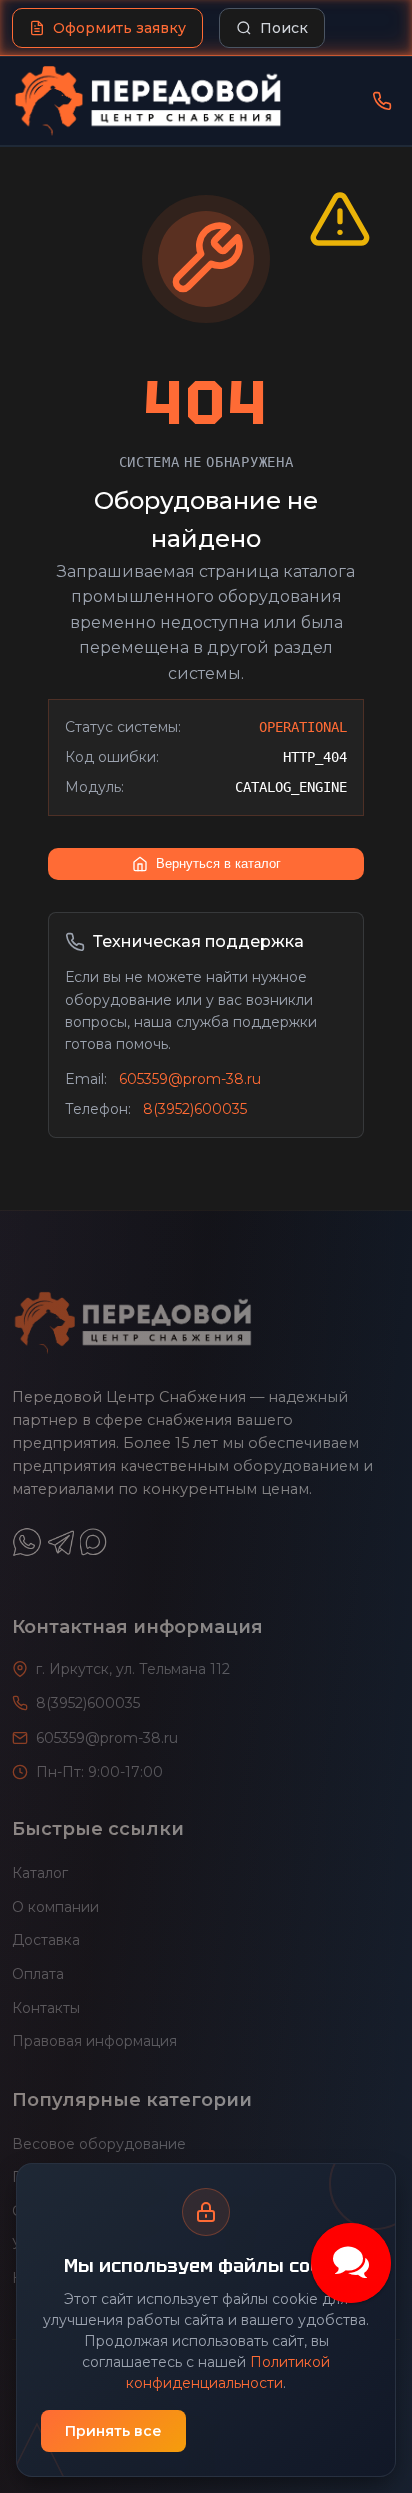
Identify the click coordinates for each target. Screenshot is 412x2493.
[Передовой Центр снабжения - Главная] (148, 101)
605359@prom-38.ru (190, 1079)
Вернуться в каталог (218, 863)
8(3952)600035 (195, 1109)
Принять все (113, 2431)
